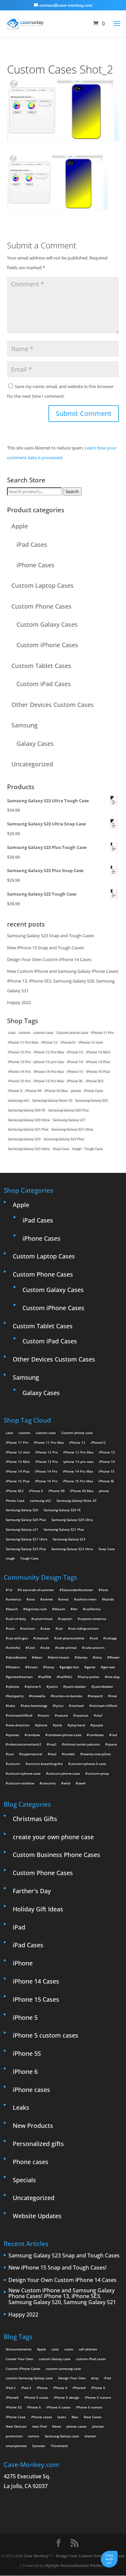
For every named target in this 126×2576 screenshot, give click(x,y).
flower (115, 1657)
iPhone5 (12, 2397)
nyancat (82, 1715)
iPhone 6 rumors (89, 2407)
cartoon (29, 1628)
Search (72, 491)
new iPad (39, 2426)
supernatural (32, 1754)
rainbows (96, 1735)
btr (75, 1609)
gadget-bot (70, 1667)
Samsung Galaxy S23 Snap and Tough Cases (51, 936)
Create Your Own (19, 2359)
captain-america (93, 1619)
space (112, 1744)
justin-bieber (76, 1686)
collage (111, 1638)
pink (59, 1725)
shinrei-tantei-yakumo (82, 1744)
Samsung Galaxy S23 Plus (64, 1139)
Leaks (21, 2107)
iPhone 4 (60, 2388)
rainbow (33, 1735)
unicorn (14, 1764)
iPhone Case (16, 2417)
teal (53, 1754)
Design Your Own (72, 2378)
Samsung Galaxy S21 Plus (28, 1129)
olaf (99, 1715)
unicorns (49, 1783)
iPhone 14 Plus (98, 1062)
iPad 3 (26, 2388)
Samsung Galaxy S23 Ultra (29, 1149)
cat (60, 1628)
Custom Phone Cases (41, 606)
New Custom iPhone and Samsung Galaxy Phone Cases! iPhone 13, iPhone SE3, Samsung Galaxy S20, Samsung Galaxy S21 (63, 981)
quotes (14, 1735)
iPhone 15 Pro (19, 1081)
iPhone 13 (75, 1052)
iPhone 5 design (67, 2397)
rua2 (53, 1744)
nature (62, 1715)
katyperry (16, 1696)
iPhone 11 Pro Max (23, 1042)
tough (77, 1149)
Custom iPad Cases (44, 684)
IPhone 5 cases (36, 2397)
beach (13, 1609)
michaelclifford (20, 1715)
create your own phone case (53, 1837)
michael (78, 1706)
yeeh (82, 1783)
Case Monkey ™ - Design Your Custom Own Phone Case (74, 2556)
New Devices (16, 2426)
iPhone (23, 1963)
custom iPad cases (91, 2359)
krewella (38, 1696)
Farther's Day (32, 1891)
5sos (104, 1590)
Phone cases (31, 2162)
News (57, 2426)
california (93, 1609)
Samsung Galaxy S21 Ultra (72, 1129)
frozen (33, 1667)
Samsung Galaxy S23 (24, 1139)
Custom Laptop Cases (43, 585)
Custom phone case (72, 1033)
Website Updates (37, 2216)
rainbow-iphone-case (65, 1735)
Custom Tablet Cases (41, 666)
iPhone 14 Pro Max (49, 1071)
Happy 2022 (19, 1002)
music (45, 1715)
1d (10, 1590)
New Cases (93, 2417)
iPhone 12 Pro (19, 1052)
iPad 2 (11, 2388)
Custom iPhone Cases (47, 645)
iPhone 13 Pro (19, 1062)
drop (95, 2378)
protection (14, 2436)
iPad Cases (32, 544)
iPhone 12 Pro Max (49, 1052)
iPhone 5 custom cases (46, 2035)
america (15, 1599)
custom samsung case (63, 2369)
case (12, 1033)
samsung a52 (19, 1100)
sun (11, 1754)
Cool (31, 1648)
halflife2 (66, 1677)
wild (67, 1783)
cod (95, 1638)
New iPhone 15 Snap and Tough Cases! (46, 948)
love (114, 1696)
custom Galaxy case (55, 2359)
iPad (19, 1927)
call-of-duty (17, 1619)
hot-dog (113, 1677)
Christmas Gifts (35, 1819)
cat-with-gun (18, 1638)
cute (46, 1648)
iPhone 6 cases (58, 2407)
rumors (34, 2436)
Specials (24, 2180)
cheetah (42, 1638)
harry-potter (90, 1677)
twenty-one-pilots (97, 1754)
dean (38, 1657)
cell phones (88, 2349)
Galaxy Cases (35, 744)
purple (98, 1725)
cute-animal (67, 1648)
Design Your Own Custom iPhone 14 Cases (49, 959)
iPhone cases (31, 2090)
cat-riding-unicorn (85, 1628)
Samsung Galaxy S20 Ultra (29, 1120)
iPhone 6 (25, 2071)
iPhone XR (33, 1091)
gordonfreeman (20, 1677)
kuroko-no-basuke (68, 1696)
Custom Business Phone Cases (56, 1855)
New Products (33, 2126)
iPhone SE (75, 1081)
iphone (14, 1686)
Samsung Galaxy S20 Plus (69, 1110)
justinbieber (103, 1686)
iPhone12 (68, 1042)
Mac (75, 2417)
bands (109, 1599)
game (91, 1667)
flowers (14, 1667)
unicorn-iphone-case (24, 1773)
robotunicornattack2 (25, 1744)
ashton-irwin (86, 1599)
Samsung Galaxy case (62, 2436)
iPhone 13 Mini (98, 1052)
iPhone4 (79, 2388)
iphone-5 (34, 1686)
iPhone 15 (75, 1071)
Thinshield (59, 2446)
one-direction (19, 1725)
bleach (60, 1609)
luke (12, 1706)
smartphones (16, 2446)
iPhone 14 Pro (19, 1071)
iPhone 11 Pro (102, 1033)
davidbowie (17, 1657)
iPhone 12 (49, 1042)
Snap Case (61, 1149)
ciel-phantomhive (70, 1638)
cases (69, 2349)
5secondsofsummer (77, 1590)
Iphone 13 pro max (49, 1062)
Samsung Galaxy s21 (69, 1120)
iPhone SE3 (95, 1081)
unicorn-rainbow (21, 1783)
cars (11, 1628)
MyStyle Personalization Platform (76, 2565)
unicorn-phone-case (64, 1773)
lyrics (59, 1706)
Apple (20, 526)
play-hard (77, 1725)
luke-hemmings (35, 1706)
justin (53, 1686)
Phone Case (93, 1091)
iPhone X (15, 1091)
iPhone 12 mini (91, 1042)
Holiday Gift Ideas (38, 1909)
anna (65, 1599)
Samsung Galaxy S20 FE (27, 1110)
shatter (90, 2436)
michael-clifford (104, 1706)
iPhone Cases (35, 565)
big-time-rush (36, 1609)
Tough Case (94, 1149)
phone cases (77, 2426)
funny (50, 1667)
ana (32, 1599)
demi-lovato (60, 1657)
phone (76, 1091)
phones (98, 2426)
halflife (46, 1677)
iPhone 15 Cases (36, 1999)
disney (82, 1657)
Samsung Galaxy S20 (92, 1100)
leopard (96, 1696)
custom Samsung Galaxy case (29, 2378)
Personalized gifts (38, 2144)
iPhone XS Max (56, 1091)
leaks (62, 2417)
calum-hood (43, 1619)
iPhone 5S (27, 2053)
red (114, 1735)
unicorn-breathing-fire (45, 1764)
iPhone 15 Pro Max (49, 1081)
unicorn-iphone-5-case (88, 1764)
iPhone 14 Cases (36, 1981)
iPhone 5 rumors (98, 2397)
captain (66, 1619)
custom (24, 1033)
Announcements (19, 2349)
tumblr (70, 1754)
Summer (39, 2446)
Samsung (25, 725)
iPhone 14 (75, 1062)
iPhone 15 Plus (98, 1071)
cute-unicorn (94, 1648)
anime (48, 1599)
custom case (43, 1033)
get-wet (109, 1667)
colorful (14, 1648)
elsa (98, 1657)
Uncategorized (32, 764)
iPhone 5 (25, 2017)
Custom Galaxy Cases (47, 624)
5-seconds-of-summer (37, 1590)
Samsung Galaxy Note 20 (52, 1100)
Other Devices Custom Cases (53, 705)
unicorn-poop (98, 1773)
